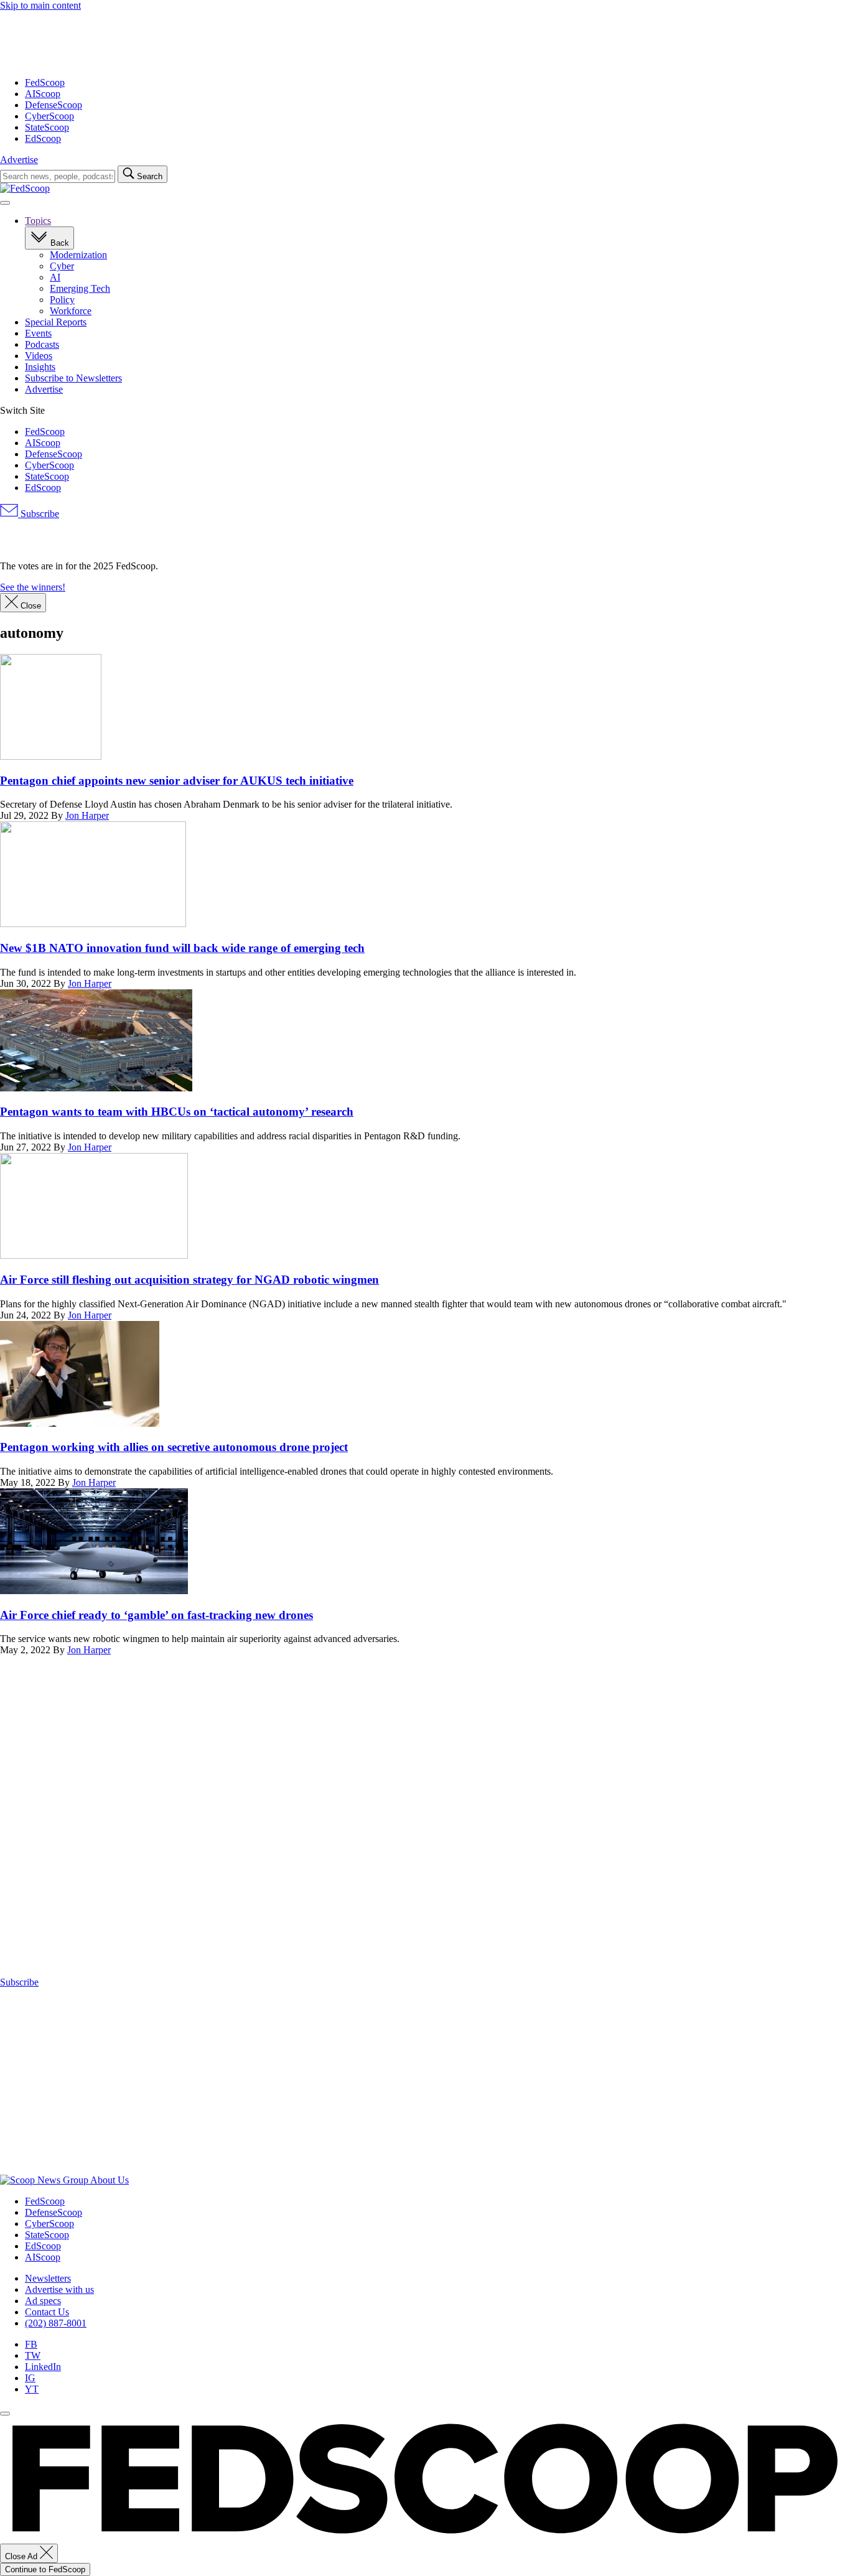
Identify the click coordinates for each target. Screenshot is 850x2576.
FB (31, 2344)
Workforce (71, 311)
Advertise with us (59, 2289)
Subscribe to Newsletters (73, 378)
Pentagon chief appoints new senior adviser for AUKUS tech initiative (177, 781)
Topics (38, 221)
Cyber (62, 266)
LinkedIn (43, 2367)
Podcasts (42, 344)
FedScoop (45, 82)
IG (30, 2378)
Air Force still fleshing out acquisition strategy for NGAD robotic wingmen (189, 1280)
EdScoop (43, 138)
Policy (62, 300)
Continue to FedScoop (45, 2569)
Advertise (19, 160)
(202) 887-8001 (56, 2323)
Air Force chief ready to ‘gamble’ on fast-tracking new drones (156, 1615)
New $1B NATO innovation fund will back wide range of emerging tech (182, 948)
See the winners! (33, 587)
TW (33, 2355)
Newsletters (48, 2278)
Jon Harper (87, 815)
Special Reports (56, 322)
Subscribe (39, 514)
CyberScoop (49, 116)
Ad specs (43, 2301)
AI (55, 277)
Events (38, 333)
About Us (110, 2180)
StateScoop (47, 127)
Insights (40, 367)
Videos (39, 356)
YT (32, 2389)
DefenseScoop (54, 105)
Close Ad (22, 2556)
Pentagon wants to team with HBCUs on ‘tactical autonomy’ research (177, 1112)
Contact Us (47, 2312)
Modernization (78, 255)
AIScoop (43, 94)
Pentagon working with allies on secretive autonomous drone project (174, 1447)
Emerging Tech (80, 288)
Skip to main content (40, 5)
